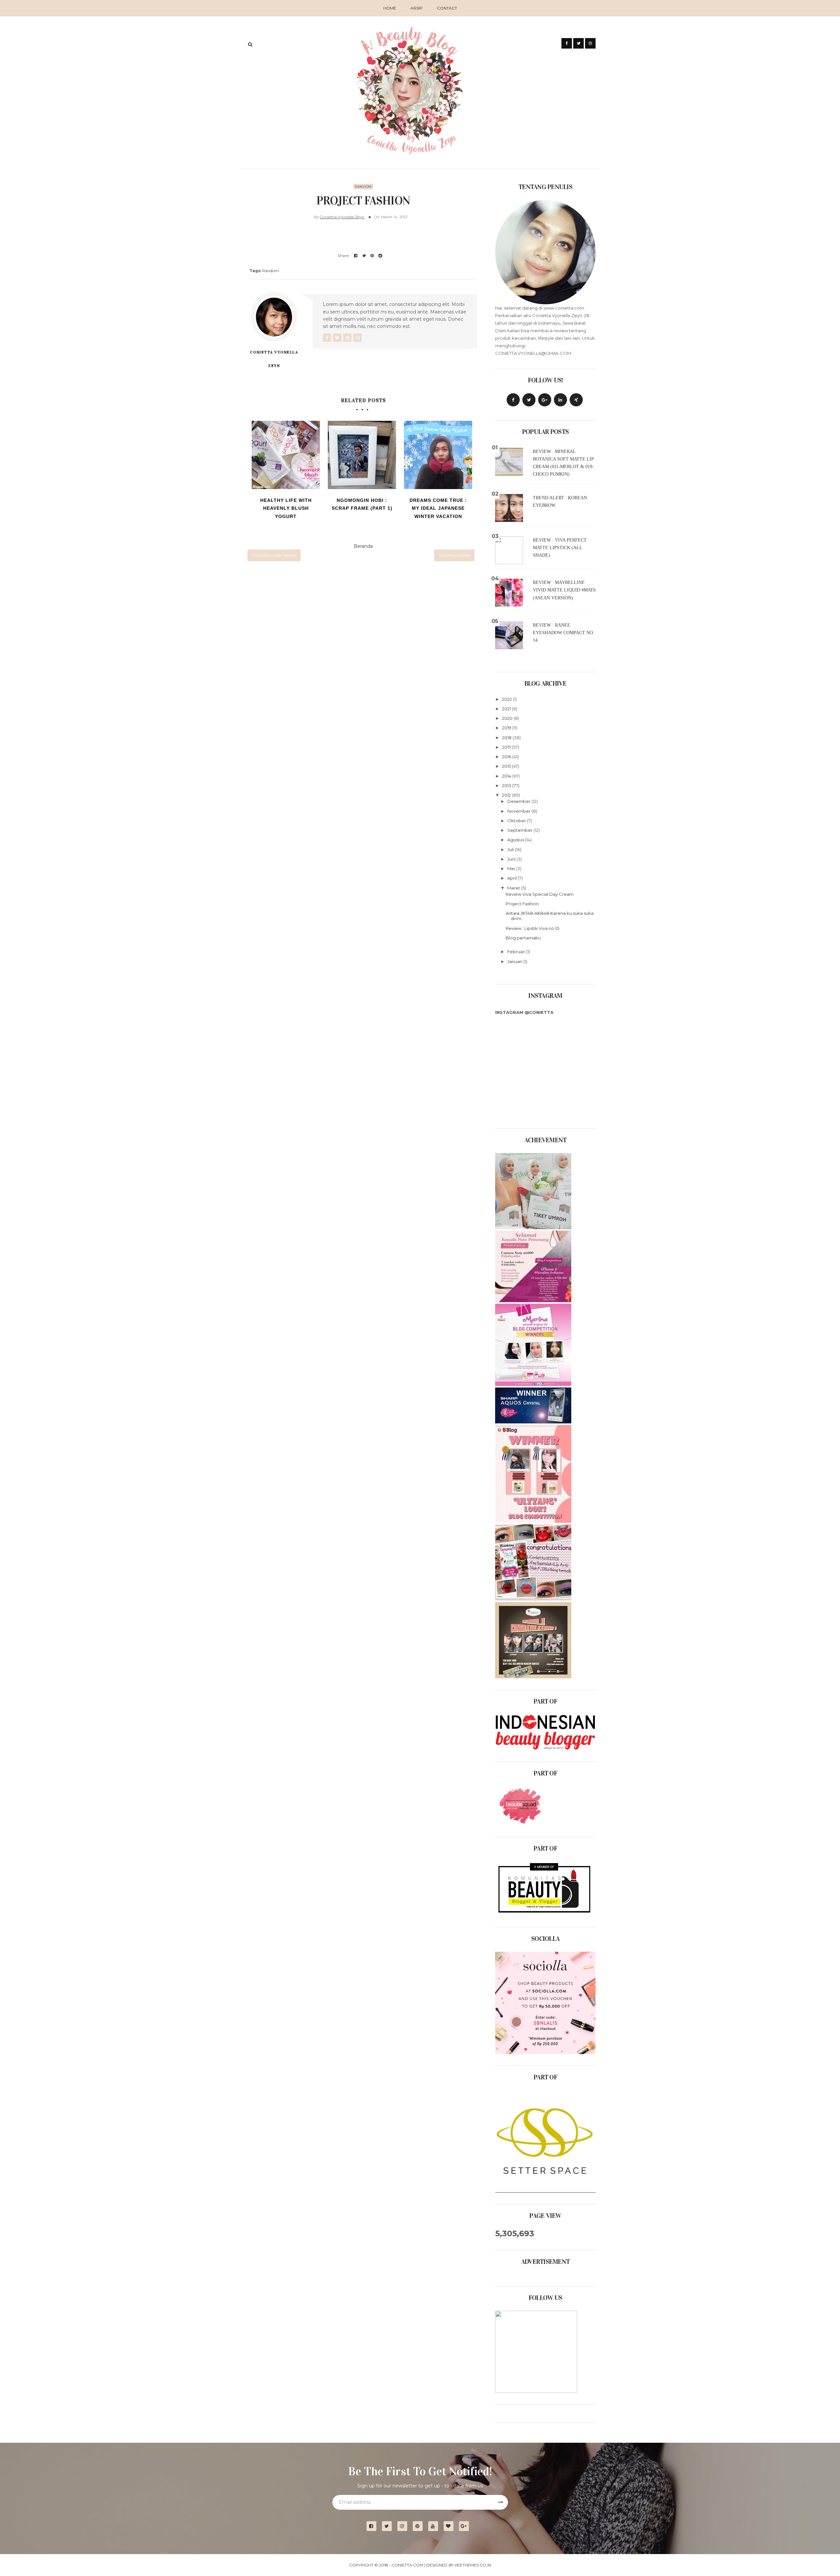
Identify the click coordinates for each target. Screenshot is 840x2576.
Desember (519, 801)
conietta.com (407, 2565)
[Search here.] (250, 44)
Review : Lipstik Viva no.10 (533, 928)
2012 (507, 795)
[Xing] (576, 400)
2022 (507, 699)
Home (390, 8)
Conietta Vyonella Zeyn (342, 217)
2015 (507, 766)
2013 (507, 785)
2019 (507, 728)
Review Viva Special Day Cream (540, 894)
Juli (511, 849)
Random (363, 187)
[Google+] (466, 2526)
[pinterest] (420, 2526)
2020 (508, 718)
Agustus (516, 840)
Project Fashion (522, 904)
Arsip (417, 8)
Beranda (363, 546)
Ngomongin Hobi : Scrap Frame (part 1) (362, 504)
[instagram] (405, 2526)
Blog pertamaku (523, 938)
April (513, 878)
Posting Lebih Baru (274, 555)
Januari (515, 961)
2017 (507, 747)
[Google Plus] (545, 400)
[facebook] (374, 2526)
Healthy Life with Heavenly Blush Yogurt (286, 508)
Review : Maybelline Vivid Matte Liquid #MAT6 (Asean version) (564, 590)
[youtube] (436, 2526)
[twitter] (389, 2526)
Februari (517, 952)
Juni (512, 859)
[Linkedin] (560, 400)
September (520, 830)
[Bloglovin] (451, 2526)
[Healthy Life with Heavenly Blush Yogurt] (286, 455)
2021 (507, 709)
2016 (507, 757)
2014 (507, 776)
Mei (512, 869)
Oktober (517, 821)
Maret (514, 888)
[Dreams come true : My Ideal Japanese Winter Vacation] (438, 455)
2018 (507, 738)
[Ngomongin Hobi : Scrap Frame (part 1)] (362, 455)
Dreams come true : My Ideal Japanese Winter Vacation (438, 508)
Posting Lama (454, 555)
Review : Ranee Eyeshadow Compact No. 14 (564, 633)
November (519, 811)
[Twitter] (529, 400)
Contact (447, 8)
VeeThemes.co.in (473, 2565)
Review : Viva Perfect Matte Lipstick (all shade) (560, 548)
